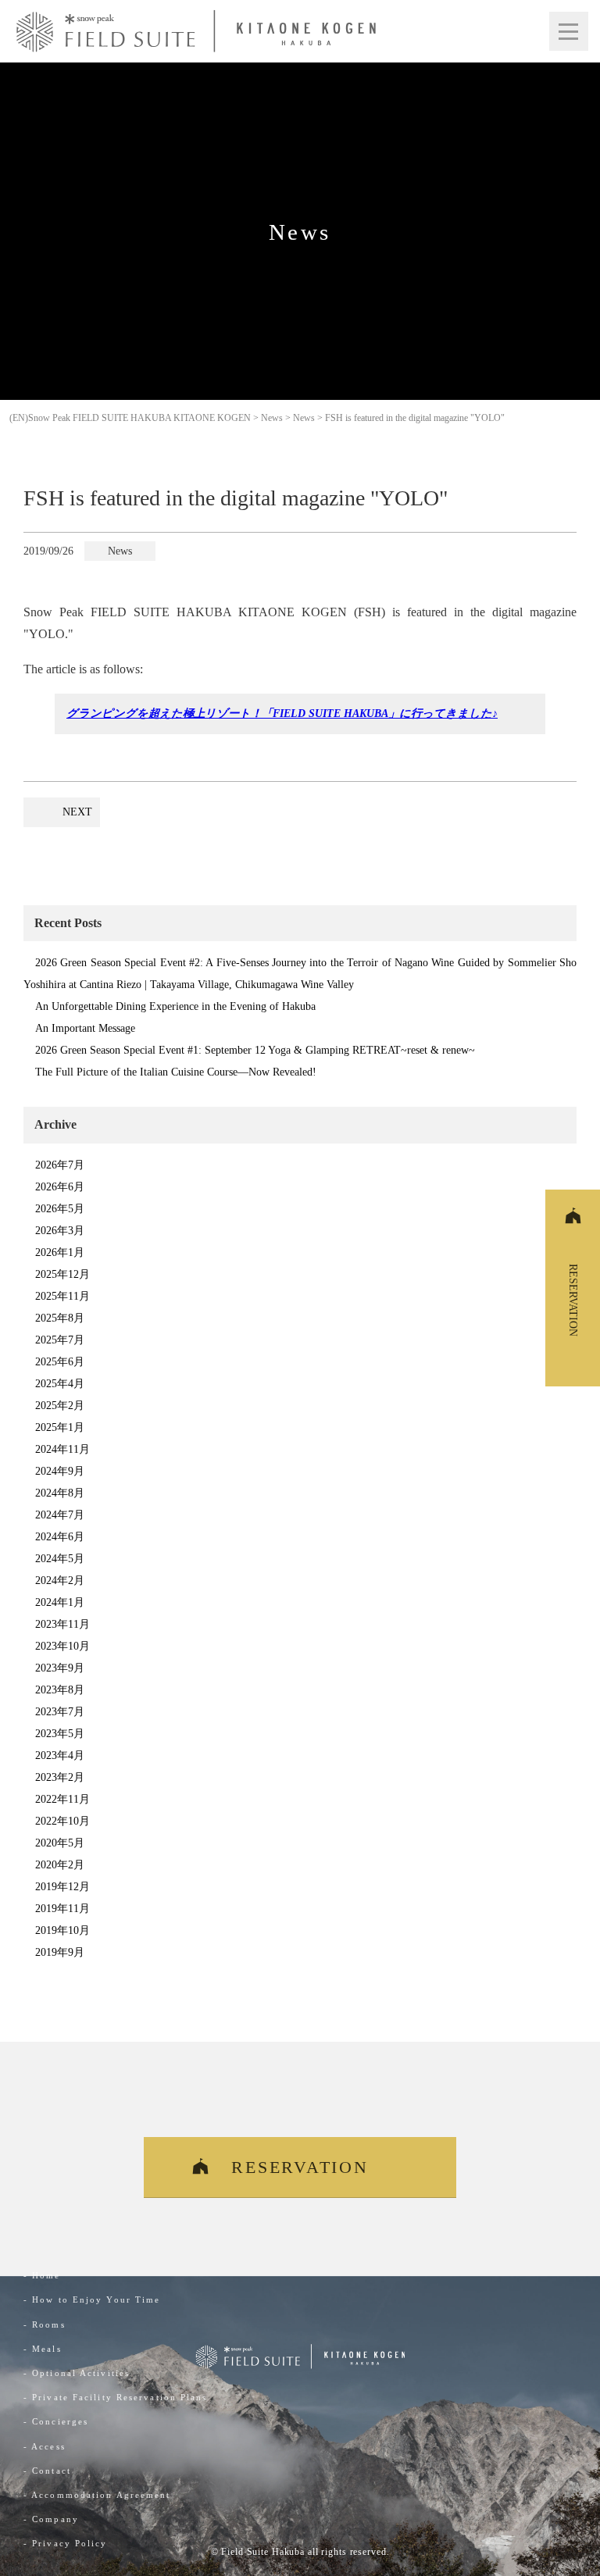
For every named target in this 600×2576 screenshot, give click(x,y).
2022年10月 (62, 1821)
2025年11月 (62, 1296)
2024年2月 (60, 1581)
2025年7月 (60, 1340)
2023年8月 (60, 1690)
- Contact (47, 2471)
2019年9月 (60, 1952)
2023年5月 (60, 1734)
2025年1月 (60, 1427)
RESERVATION (300, 2167)
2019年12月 (62, 1887)
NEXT (77, 812)
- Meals (43, 2349)
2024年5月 (60, 1559)
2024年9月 (60, 1471)
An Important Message (85, 1028)
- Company (51, 2519)
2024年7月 (60, 1515)
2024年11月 (62, 1449)
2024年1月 (60, 1602)
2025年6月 (60, 1362)
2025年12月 (62, 1274)
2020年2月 (60, 1865)
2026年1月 (60, 1252)
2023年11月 (62, 1624)
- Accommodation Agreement (97, 2495)
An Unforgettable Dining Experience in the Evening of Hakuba (175, 1006)
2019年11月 (62, 1909)
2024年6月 (60, 1537)
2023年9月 (60, 1668)
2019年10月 (62, 1930)
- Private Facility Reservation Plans (116, 2397)
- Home (42, 2275)
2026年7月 (60, 1165)
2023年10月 (62, 1646)
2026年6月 (60, 1187)
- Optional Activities (77, 2373)
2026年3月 (60, 1231)
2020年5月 (60, 1843)
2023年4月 (60, 1755)
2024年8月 (60, 1493)
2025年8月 (60, 1318)
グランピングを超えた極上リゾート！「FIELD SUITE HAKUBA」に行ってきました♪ (282, 713)
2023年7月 (60, 1712)
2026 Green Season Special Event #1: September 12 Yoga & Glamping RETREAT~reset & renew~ (255, 1050)
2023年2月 (60, 1777)
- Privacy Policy (66, 2543)
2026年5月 (60, 1209)
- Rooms (45, 2324)
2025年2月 (60, 1406)
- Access (45, 2446)
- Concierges (56, 2421)
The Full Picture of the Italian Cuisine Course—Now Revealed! (176, 1072)
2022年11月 (62, 1799)
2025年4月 (60, 1384)
